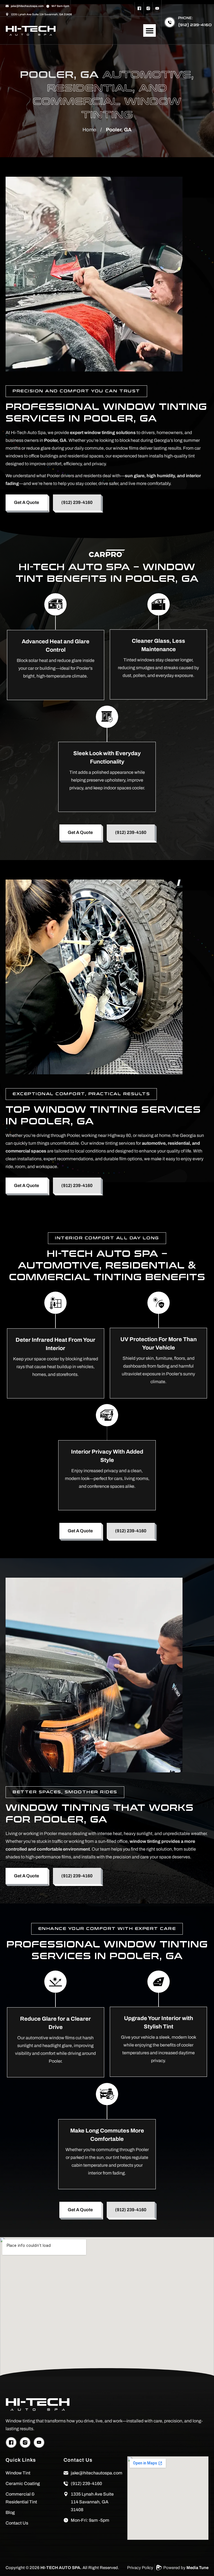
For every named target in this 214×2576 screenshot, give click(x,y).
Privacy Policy (140, 2568)
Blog (10, 2512)
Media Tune (197, 2568)
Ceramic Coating (23, 2483)
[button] (149, 30)
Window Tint (18, 2473)
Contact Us (17, 2523)
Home (89, 130)
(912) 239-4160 (195, 25)
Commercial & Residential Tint (21, 2498)
